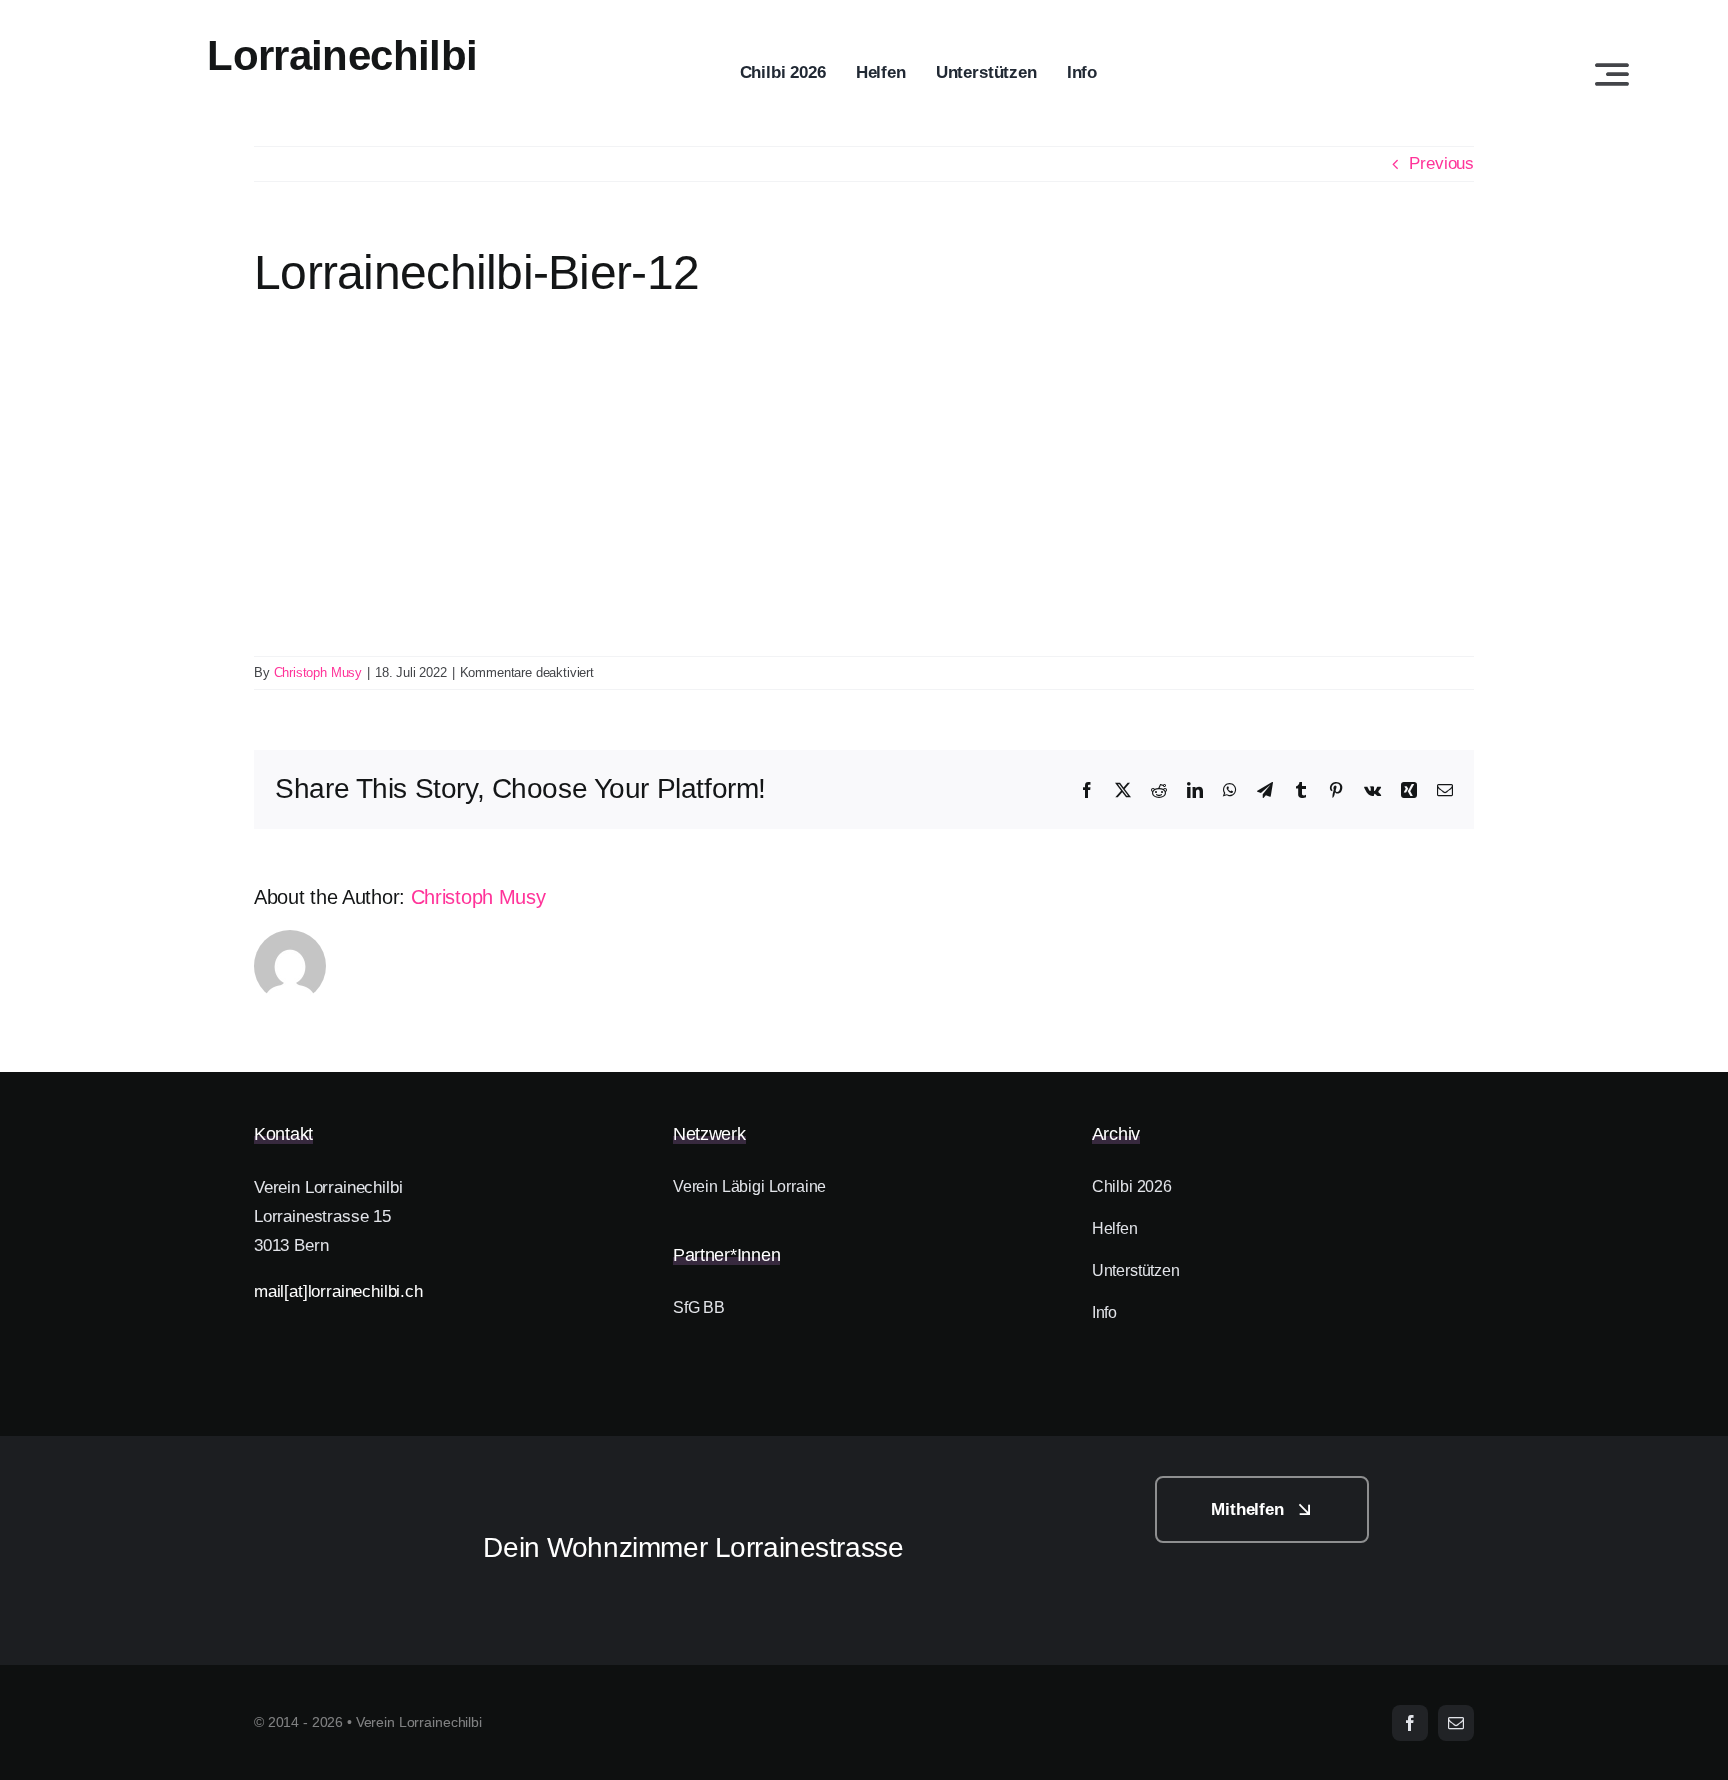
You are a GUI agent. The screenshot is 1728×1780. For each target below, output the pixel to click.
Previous (1441, 163)
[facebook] (1410, 1723)
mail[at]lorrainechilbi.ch (338, 1291)
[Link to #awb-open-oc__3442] (1612, 74)
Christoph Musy (318, 672)
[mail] (1456, 1723)
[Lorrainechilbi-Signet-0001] (340, 1484)
